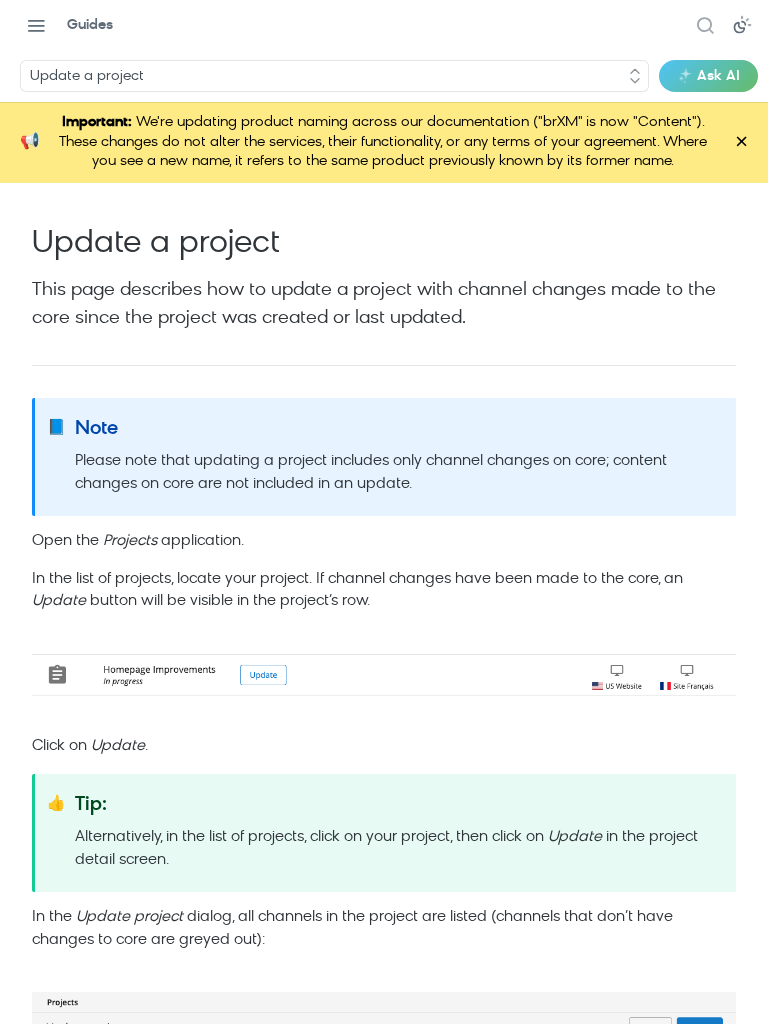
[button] (384, 675)
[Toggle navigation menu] (36, 25)
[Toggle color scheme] (742, 25)
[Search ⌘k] (705, 25)
